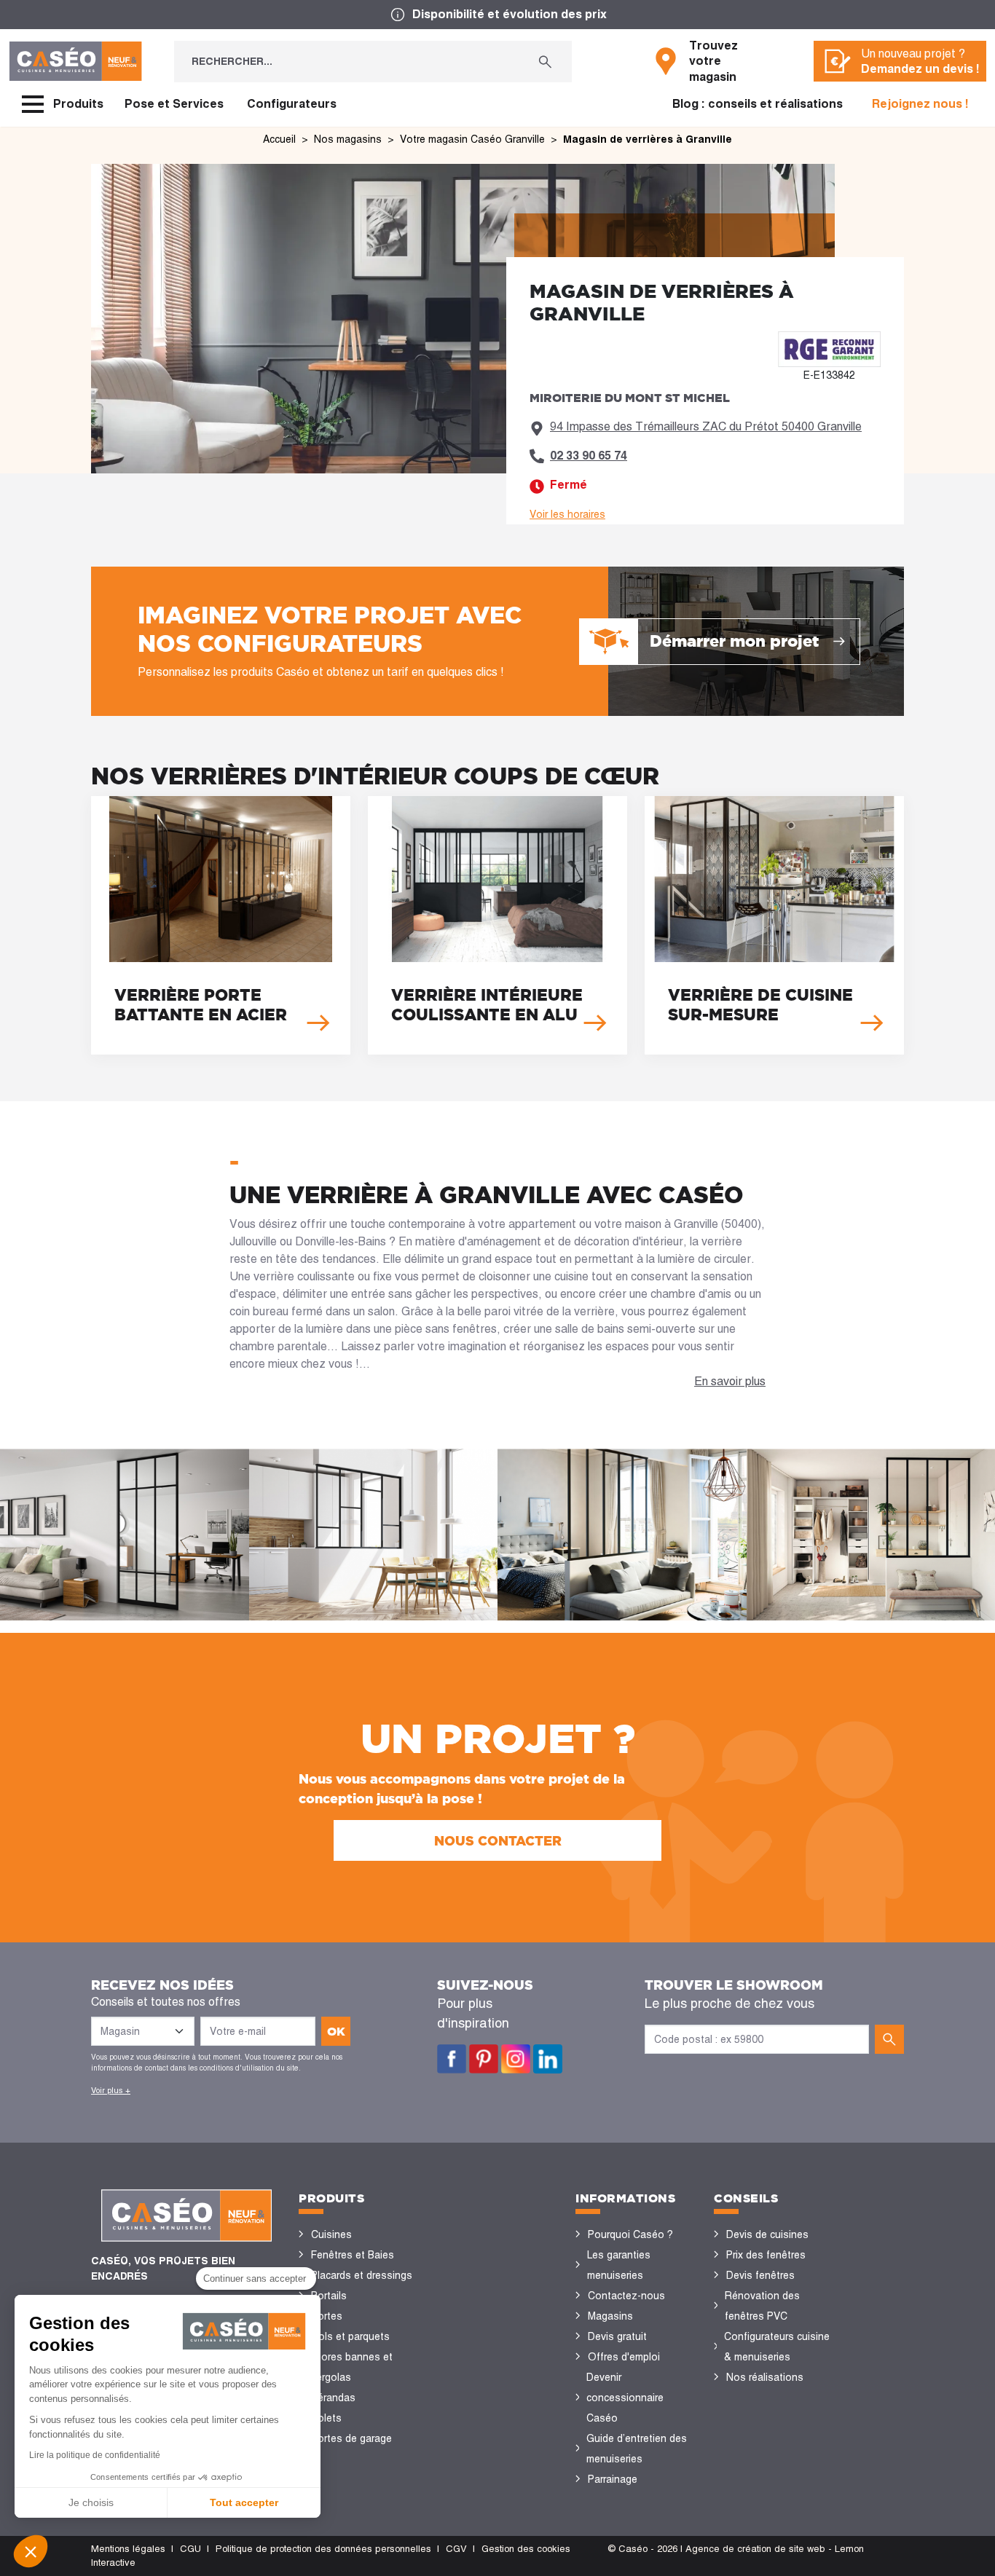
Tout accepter (244, 2502)
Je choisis (91, 2502)
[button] (31, 2551)
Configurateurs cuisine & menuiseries (777, 2347)
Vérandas (333, 2398)
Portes (327, 2316)
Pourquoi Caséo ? (630, 2234)
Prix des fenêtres (766, 2255)
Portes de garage (351, 2438)
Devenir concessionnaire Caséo (625, 2398)
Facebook (452, 2059)
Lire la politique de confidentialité (95, 2455)
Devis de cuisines (767, 2234)
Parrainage (613, 2479)
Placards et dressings (362, 2275)
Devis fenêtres (760, 2275)
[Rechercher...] (545, 62)
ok (336, 2031)
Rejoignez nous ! (920, 104)
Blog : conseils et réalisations (758, 104)
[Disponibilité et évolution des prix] (497, 15)
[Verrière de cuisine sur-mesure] (774, 925)
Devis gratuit (617, 2336)
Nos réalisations (765, 2377)
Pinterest (484, 2059)
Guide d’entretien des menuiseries (637, 2449)
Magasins (610, 2316)
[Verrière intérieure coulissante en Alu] (497, 925)
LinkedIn (548, 2059)
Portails (329, 2296)
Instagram (516, 2059)
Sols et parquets (350, 2336)
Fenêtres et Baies (353, 2255)
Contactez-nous (626, 2296)
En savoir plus (730, 1381)
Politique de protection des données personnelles (323, 2549)
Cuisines (331, 2234)
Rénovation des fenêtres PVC (762, 2306)
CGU (190, 2549)
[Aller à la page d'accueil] (75, 61)
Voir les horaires (567, 514)
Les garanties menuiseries (619, 2265)
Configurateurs (292, 104)
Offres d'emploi (624, 2357)
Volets (326, 2418)
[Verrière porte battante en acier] (221, 925)
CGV (456, 2549)
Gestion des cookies (526, 2549)
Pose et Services (174, 104)
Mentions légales (128, 2549)
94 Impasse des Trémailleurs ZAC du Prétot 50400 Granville (706, 426)
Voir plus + (111, 2090)
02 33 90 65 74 (589, 456)
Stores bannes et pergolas (351, 2367)
